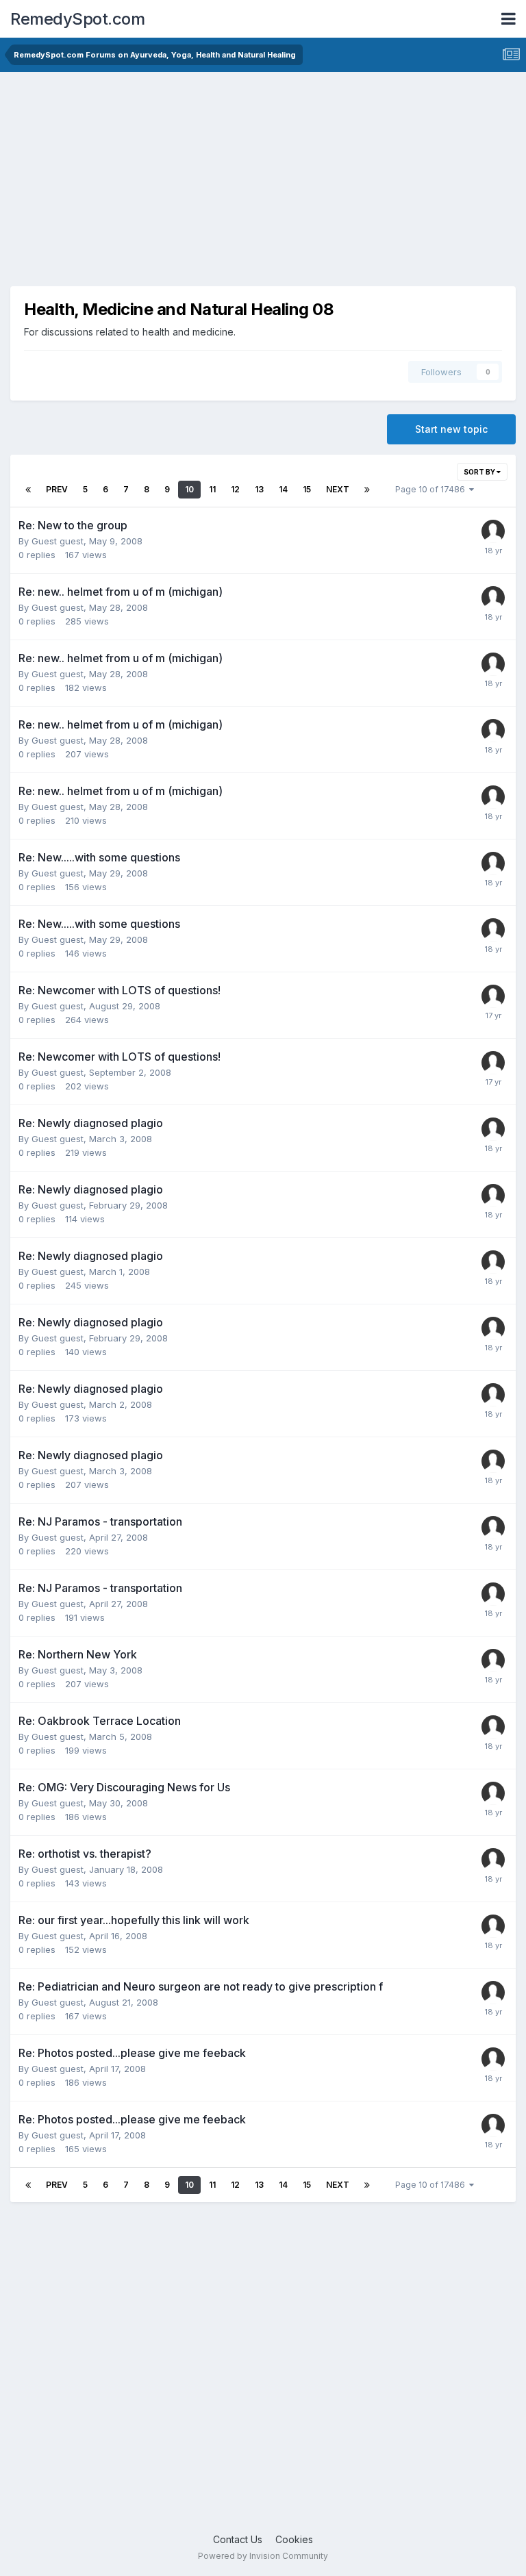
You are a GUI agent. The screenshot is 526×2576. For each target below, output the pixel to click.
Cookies (294, 2539)
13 (259, 489)
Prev (57, 489)
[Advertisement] (263, 175)
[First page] (28, 490)
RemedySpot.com (77, 19)
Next (338, 489)
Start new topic (451, 429)
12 (235, 489)
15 (307, 489)
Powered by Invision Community (263, 2556)
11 (212, 489)
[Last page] (367, 490)
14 (283, 489)
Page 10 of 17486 (432, 489)
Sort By (480, 472)
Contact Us (238, 2539)
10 (189, 489)
